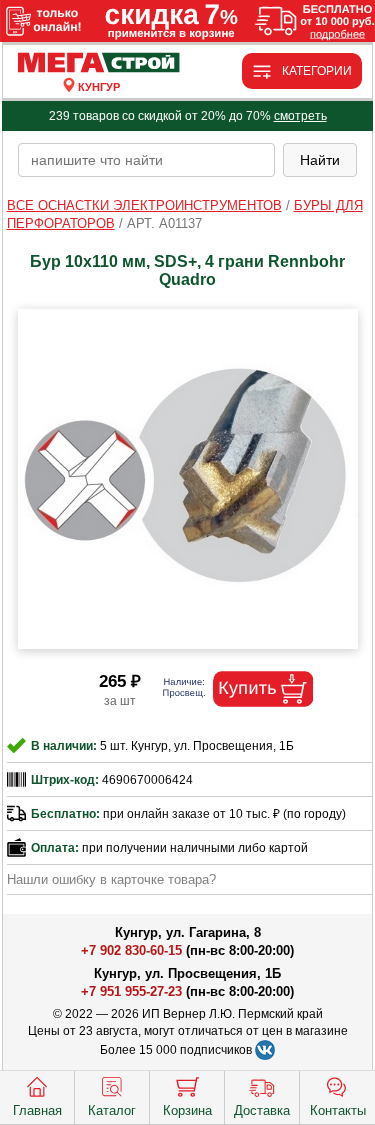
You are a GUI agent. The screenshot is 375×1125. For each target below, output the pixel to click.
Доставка (262, 1110)
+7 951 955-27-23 (131, 991)
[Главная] (99, 63)
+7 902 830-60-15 (131, 950)
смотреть (300, 116)
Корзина (187, 1110)
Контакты (338, 1110)
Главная (37, 1110)
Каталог (112, 1110)
